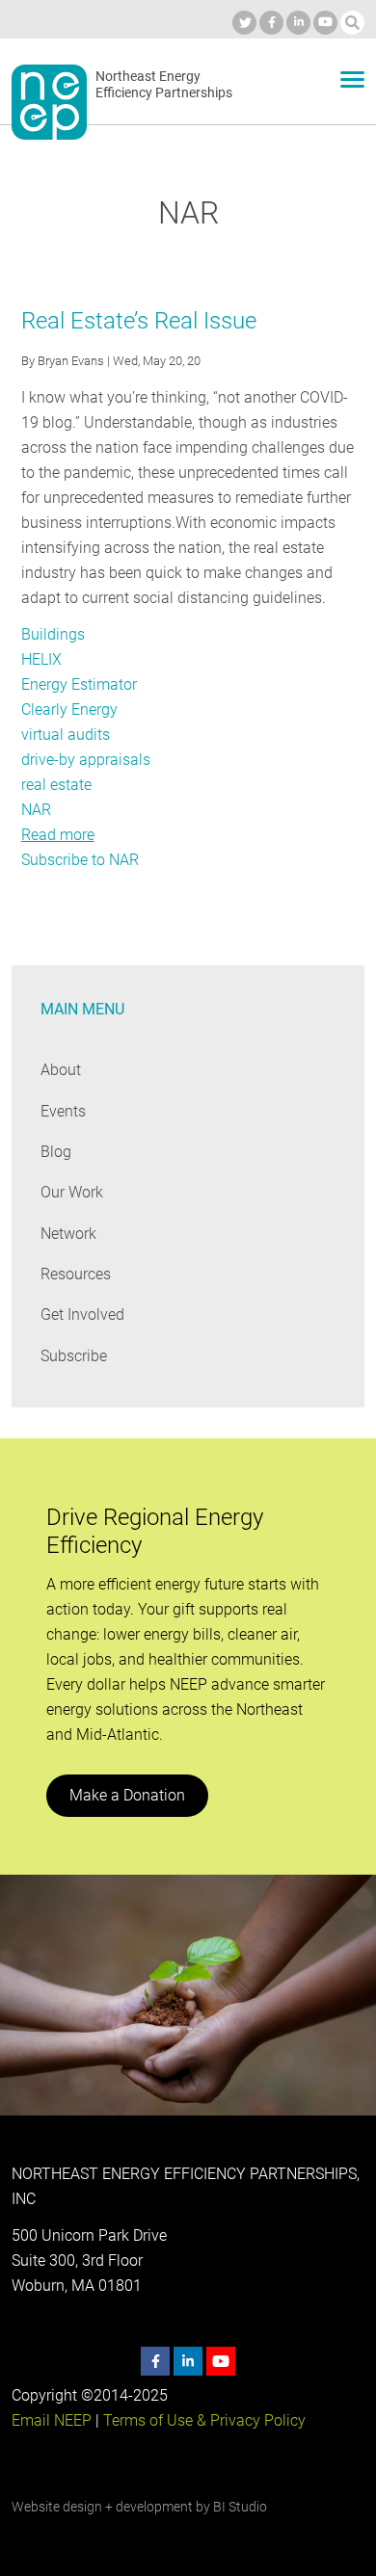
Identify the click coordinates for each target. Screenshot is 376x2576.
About (61, 1070)
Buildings (53, 634)
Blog (56, 1152)
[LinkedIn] (298, 23)
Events (63, 1111)
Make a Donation (127, 1795)
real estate (56, 785)
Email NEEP (52, 2420)
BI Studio (240, 2507)
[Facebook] (271, 23)
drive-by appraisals (86, 760)
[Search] (352, 23)
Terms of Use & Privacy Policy (204, 2420)
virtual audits (66, 735)
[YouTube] (325, 23)
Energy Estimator (79, 684)
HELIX (41, 659)
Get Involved (82, 1314)
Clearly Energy (69, 710)
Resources (76, 1274)
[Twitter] (244, 23)
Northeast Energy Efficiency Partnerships (164, 85)
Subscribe (74, 1356)
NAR (36, 810)
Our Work (72, 1192)
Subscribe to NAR (80, 860)
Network (68, 1234)
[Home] (49, 102)
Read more (58, 835)
